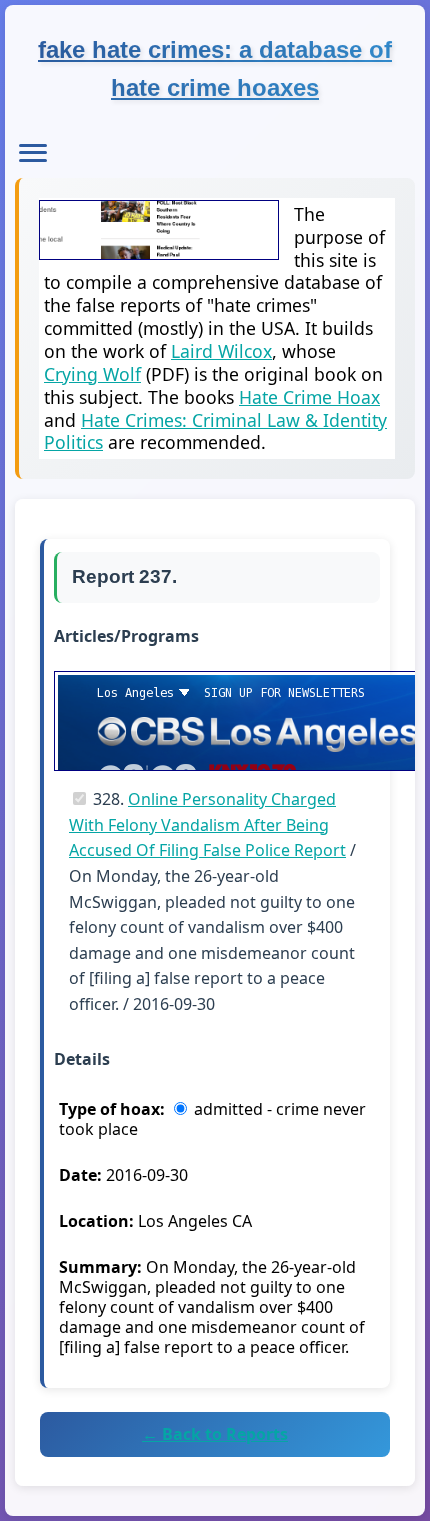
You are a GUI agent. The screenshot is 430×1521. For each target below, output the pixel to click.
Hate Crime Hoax (309, 397)
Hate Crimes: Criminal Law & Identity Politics (215, 431)
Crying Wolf (92, 374)
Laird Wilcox (221, 351)
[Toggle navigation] (33, 153)
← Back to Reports (215, 1434)
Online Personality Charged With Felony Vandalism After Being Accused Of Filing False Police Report (207, 824)
